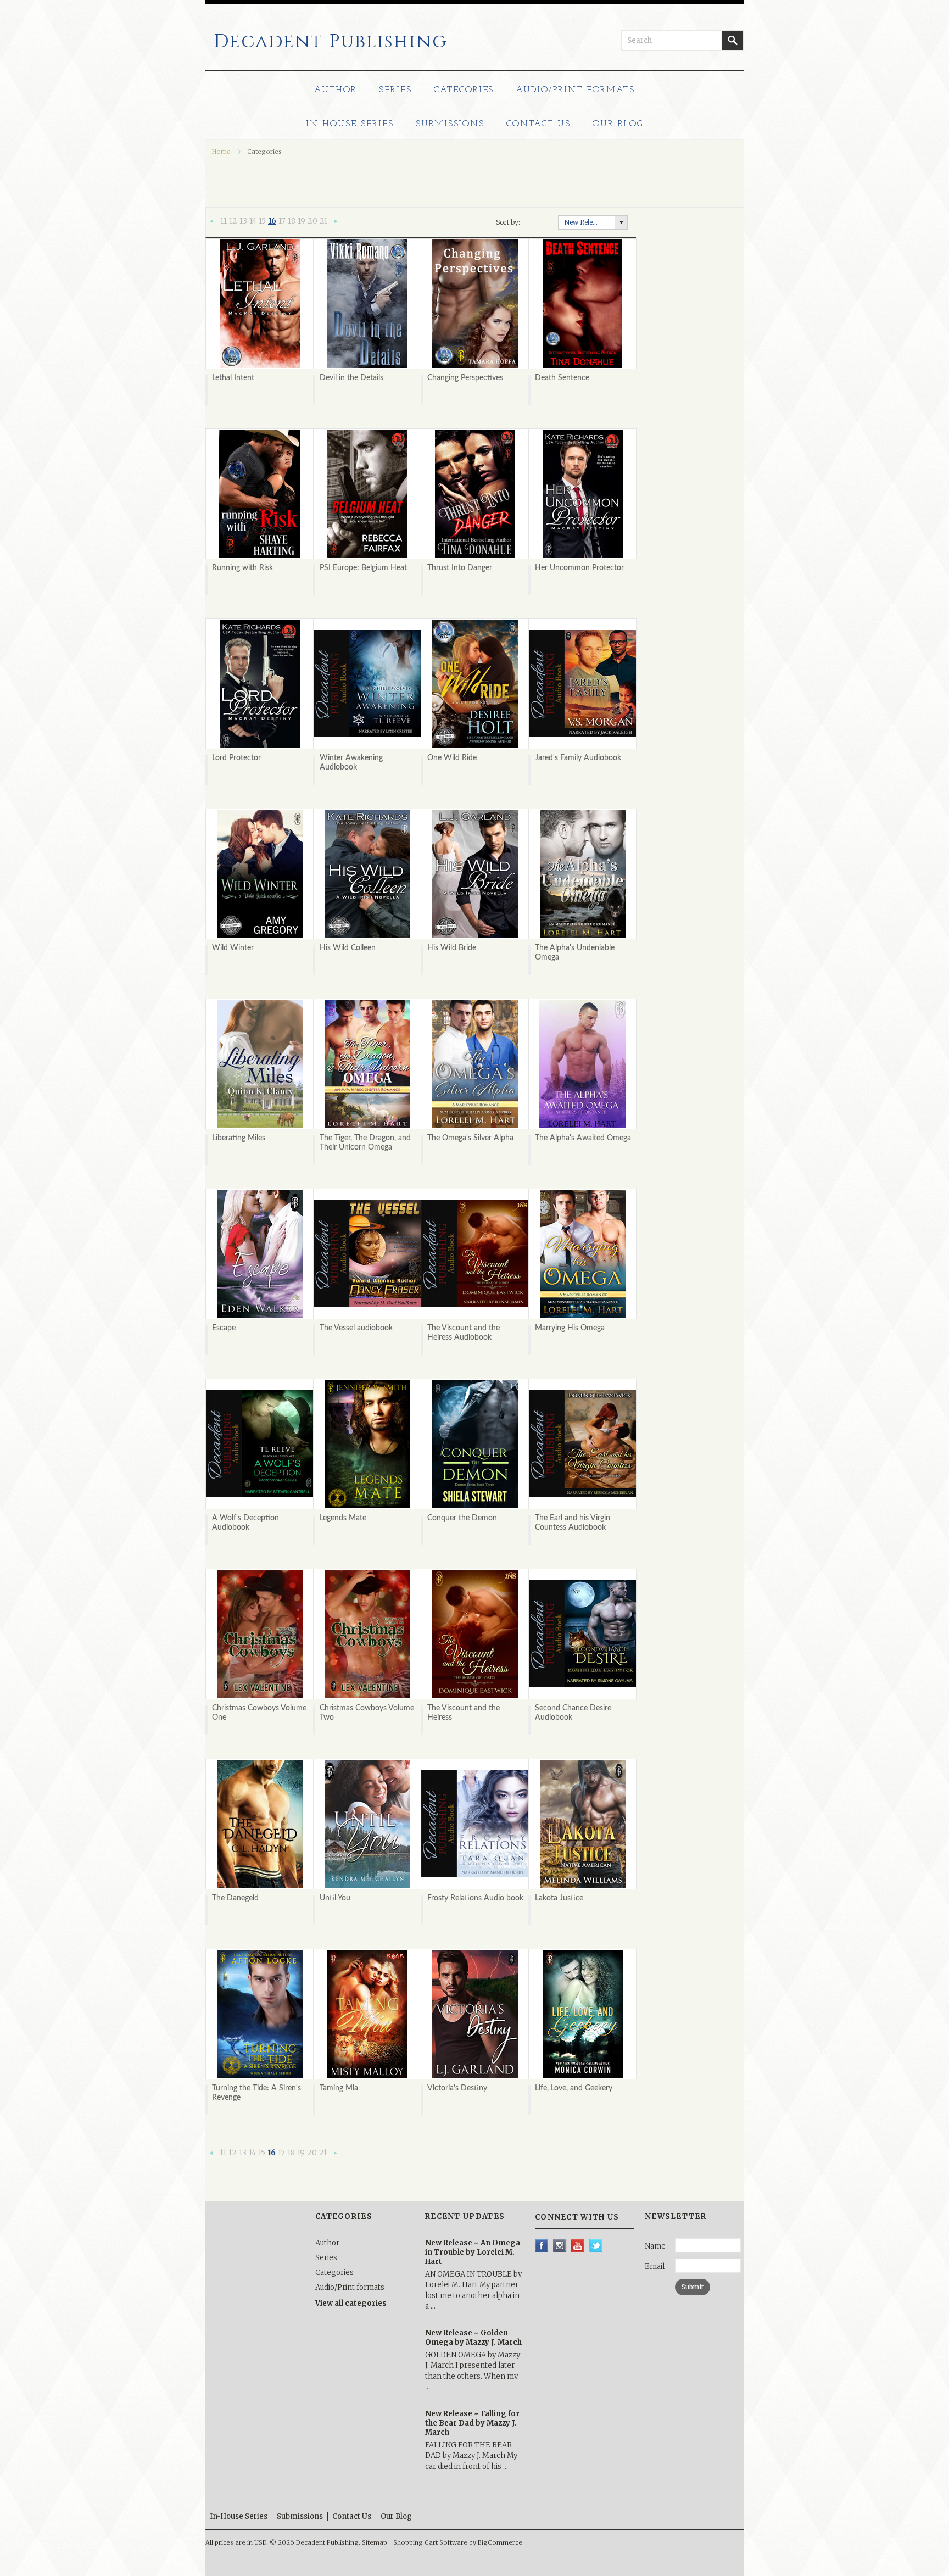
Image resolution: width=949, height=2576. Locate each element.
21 (323, 221)
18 (292, 221)
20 (312, 221)
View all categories (351, 2303)
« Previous (212, 222)
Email (655, 2266)
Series (395, 90)
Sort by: (508, 222)
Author (336, 90)
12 (233, 221)
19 (302, 221)
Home (221, 152)
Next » (336, 222)
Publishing (331, 42)
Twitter (596, 2246)
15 (262, 221)
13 (243, 221)
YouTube (578, 2246)
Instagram (560, 2246)
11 (224, 221)
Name (655, 2246)
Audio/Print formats (575, 90)
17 (282, 221)
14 (253, 221)
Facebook (542, 2246)
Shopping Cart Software (430, 2542)
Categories (464, 90)
